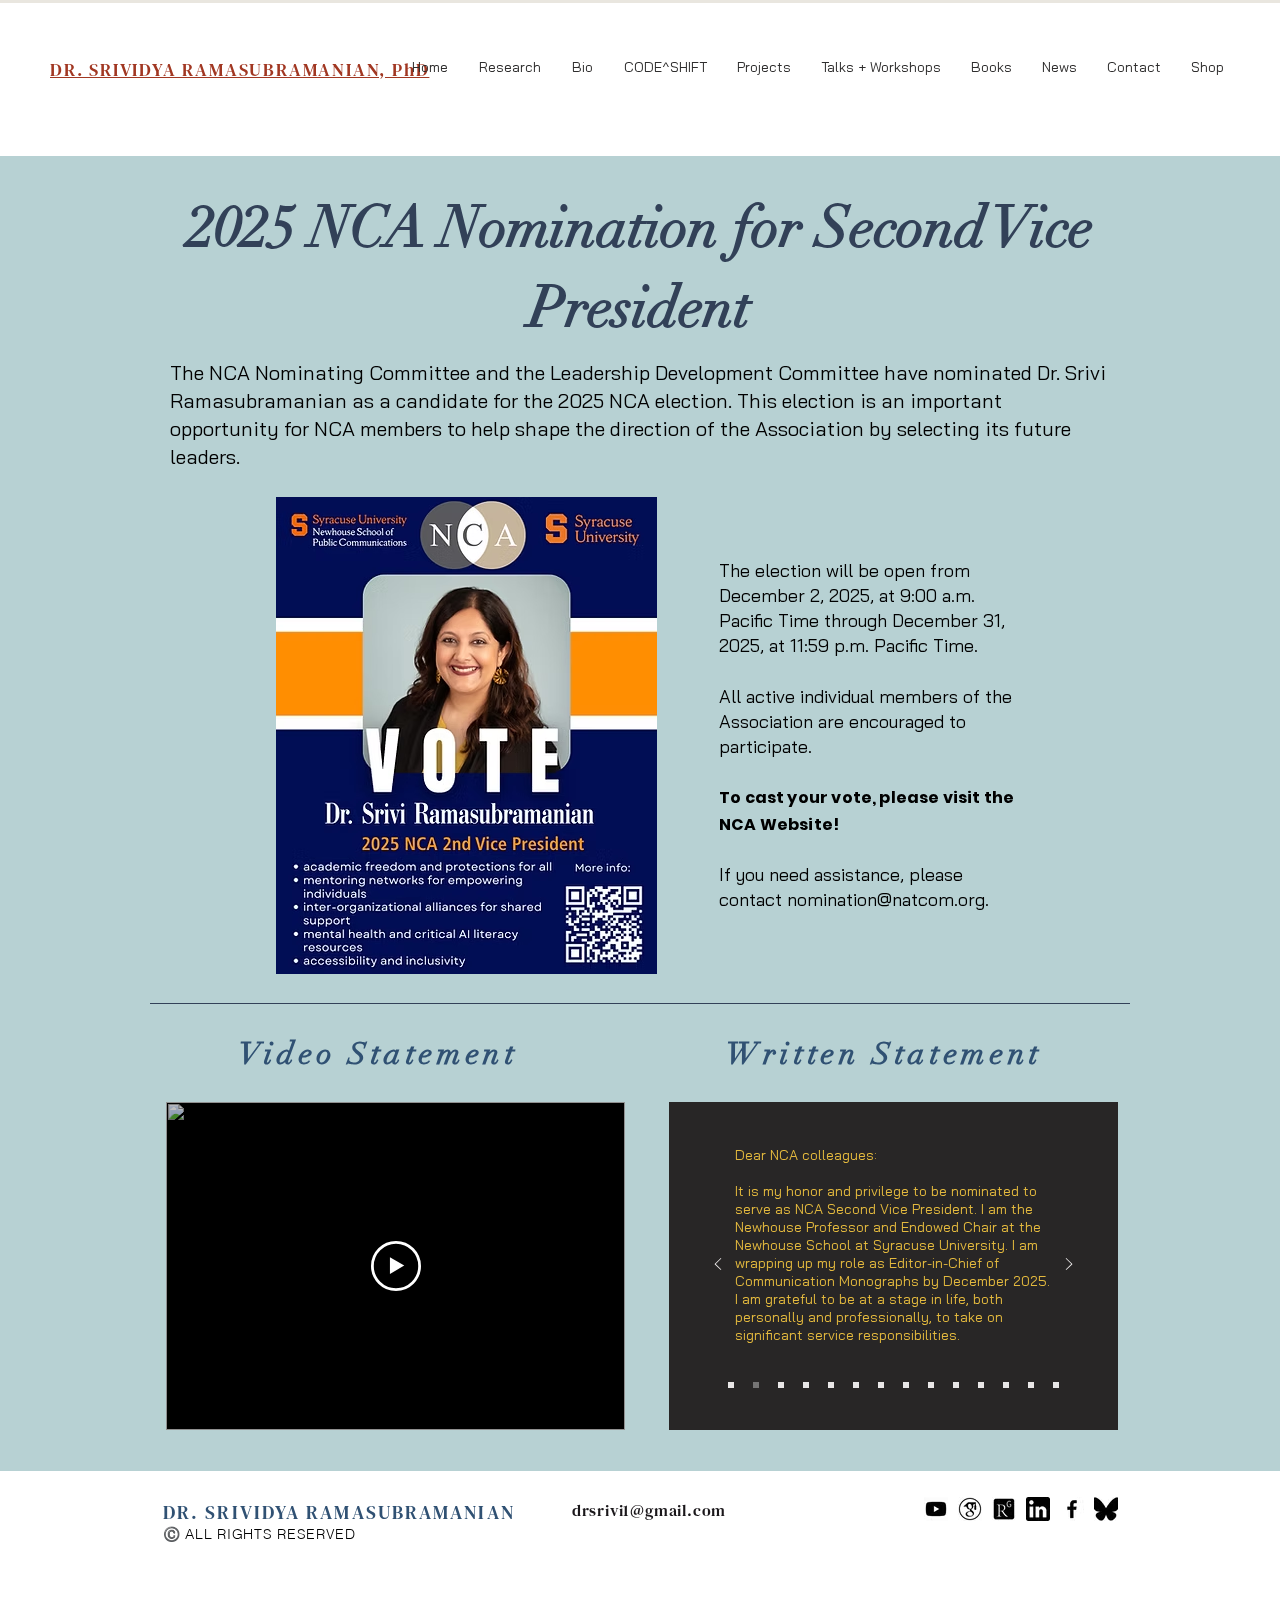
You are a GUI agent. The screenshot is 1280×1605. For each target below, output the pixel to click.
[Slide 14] (1056, 1385)
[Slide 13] (1031, 1385)
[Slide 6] (856, 1385)
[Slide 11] (981, 1385)
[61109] (1038, 1509)
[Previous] (718, 1265)
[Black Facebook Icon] (1072, 1509)
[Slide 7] (881, 1385)
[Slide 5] (831, 1385)
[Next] (1069, 1265)
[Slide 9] (931, 1385)
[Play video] (396, 1266)
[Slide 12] (1006, 1385)
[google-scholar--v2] (970, 1509)
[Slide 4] (806, 1385)
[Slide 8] (906, 1385)
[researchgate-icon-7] (1004, 1509)
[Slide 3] (781, 1385)
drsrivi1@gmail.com (649, 1510)
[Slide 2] (756, 1385)
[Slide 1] (731, 1385)
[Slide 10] (956, 1385)
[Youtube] (936, 1509)
